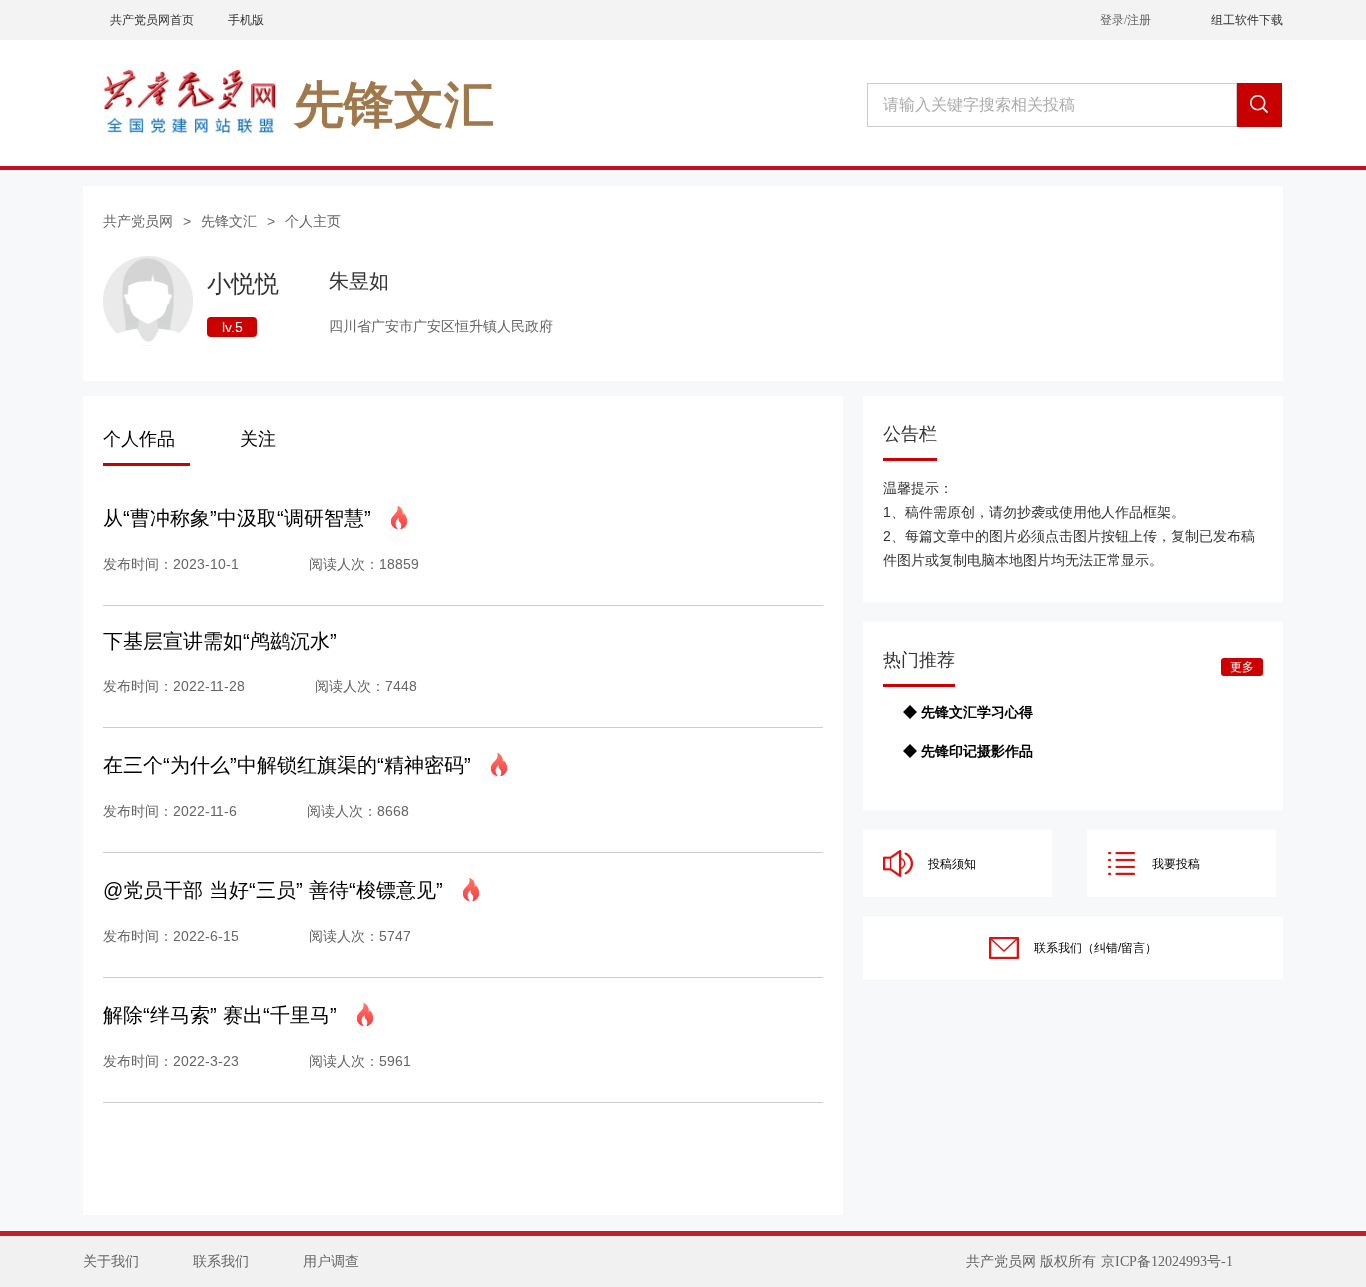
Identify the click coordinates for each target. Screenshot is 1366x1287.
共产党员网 (138, 221)
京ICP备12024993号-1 (1167, 1261)
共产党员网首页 (152, 20)
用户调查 (331, 1261)
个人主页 (313, 221)
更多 (1242, 667)
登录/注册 (1125, 20)
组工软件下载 (1247, 20)
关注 (258, 439)
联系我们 (221, 1261)
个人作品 (139, 439)
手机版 (246, 20)
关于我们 (111, 1261)
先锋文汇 (229, 221)
